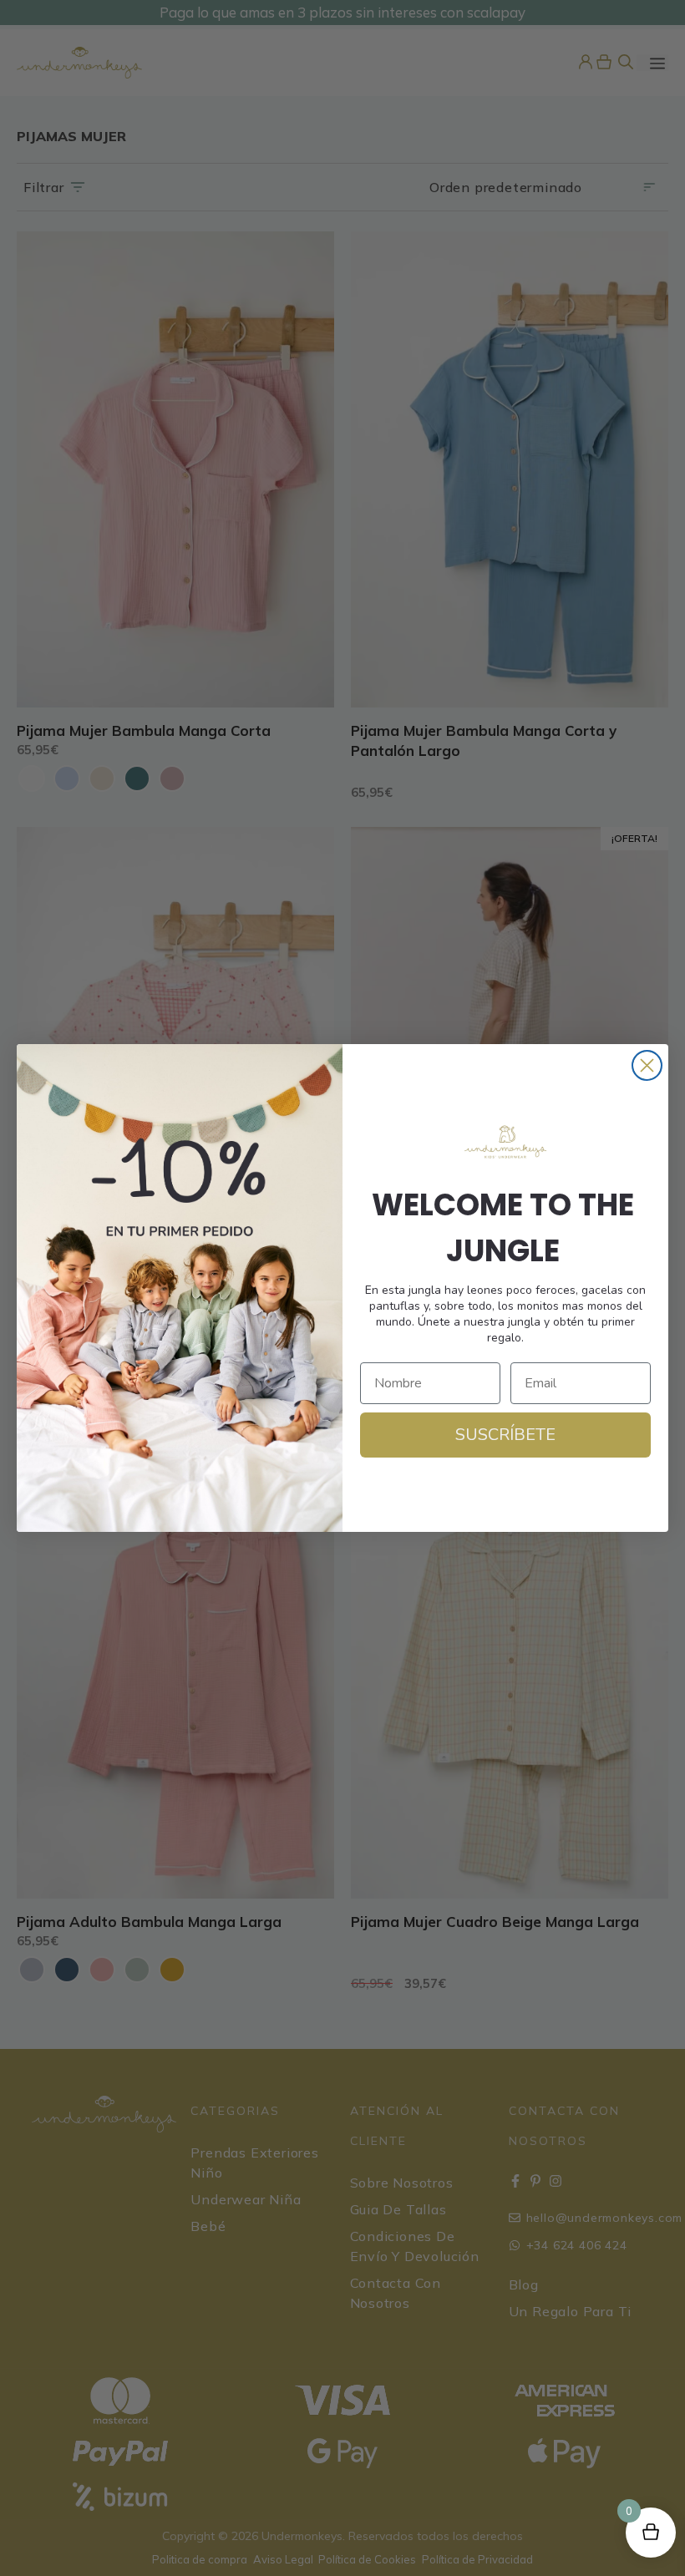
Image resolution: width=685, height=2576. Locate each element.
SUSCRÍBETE (505, 1435)
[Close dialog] (647, 1065)
